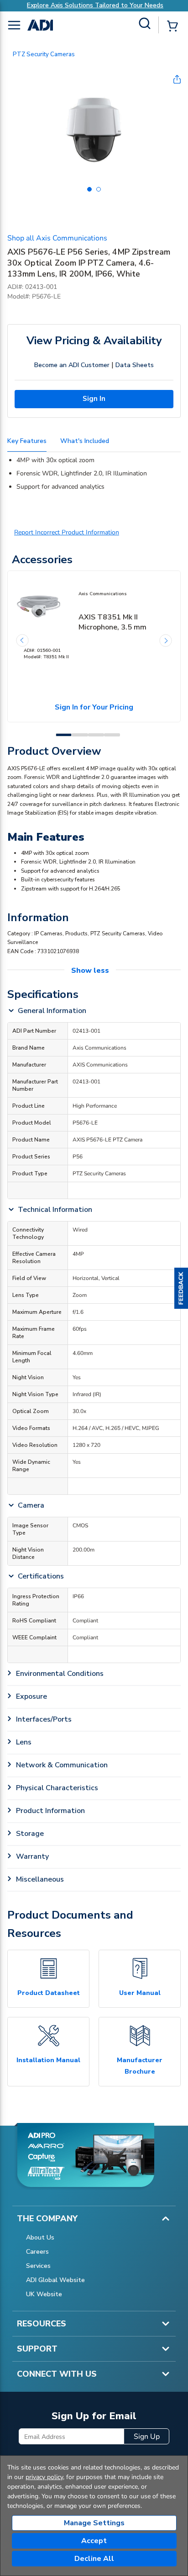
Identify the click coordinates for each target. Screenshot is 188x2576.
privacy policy (44, 2477)
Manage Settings (94, 2523)
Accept (94, 2541)
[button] (181, 1288)
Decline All (94, 2559)
